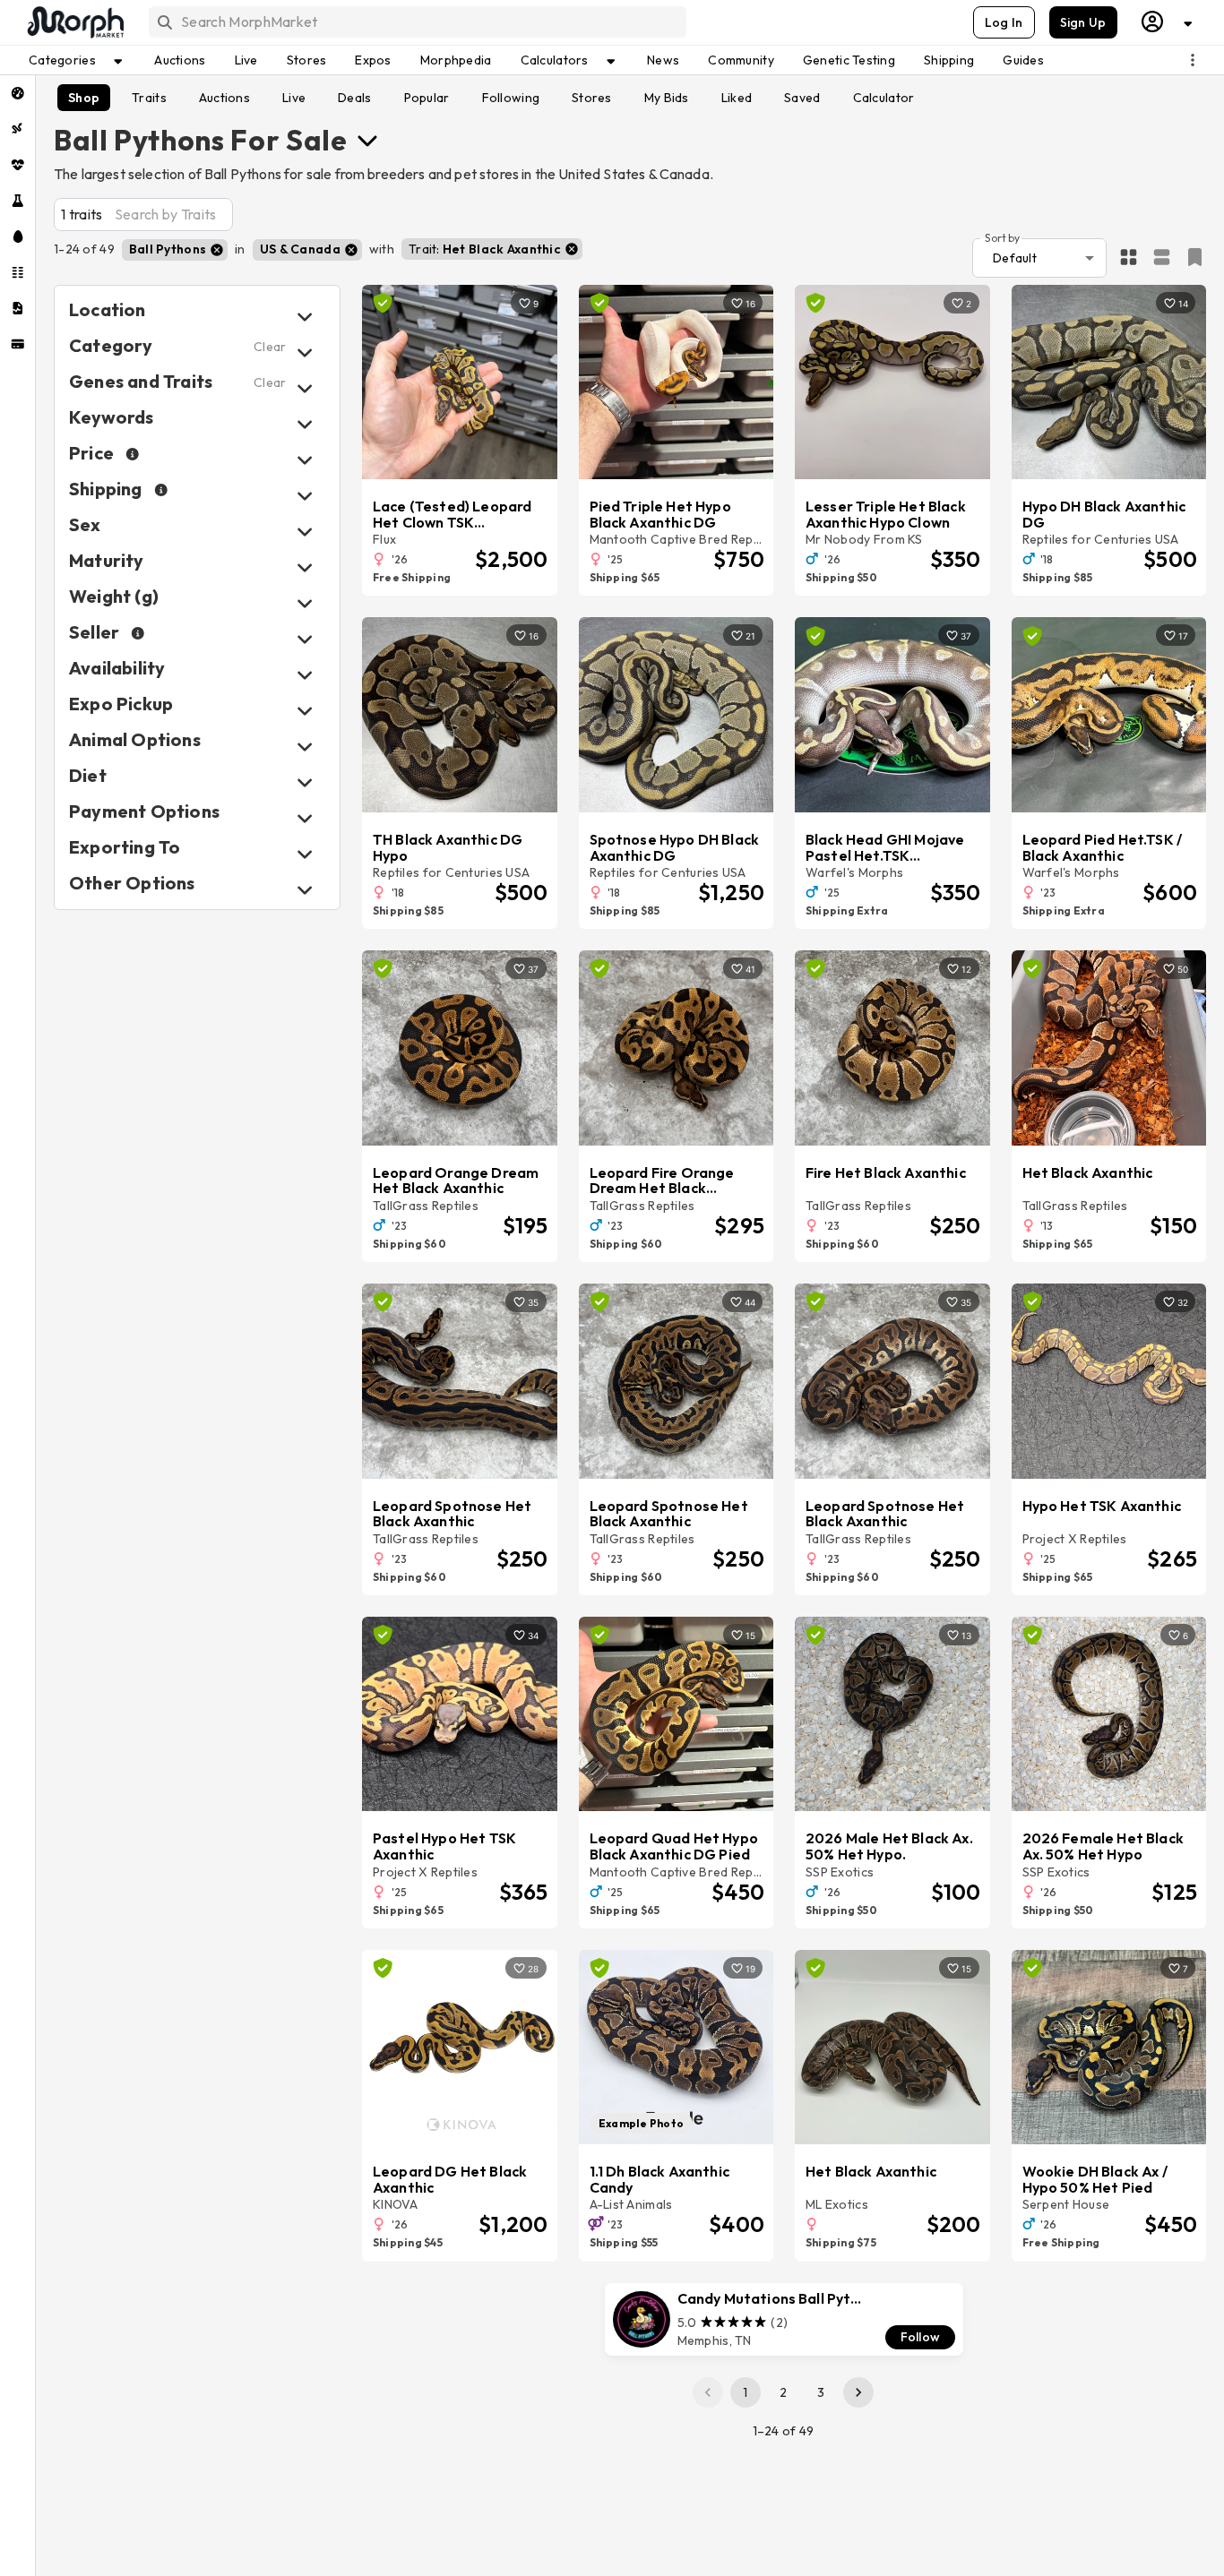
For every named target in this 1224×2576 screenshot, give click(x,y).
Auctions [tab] (224, 98)
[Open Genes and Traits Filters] (305, 388)
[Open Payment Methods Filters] (305, 818)
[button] (175, 250)
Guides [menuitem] (1023, 60)
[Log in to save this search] (1195, 257)
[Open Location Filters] (305, 317)
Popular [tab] (427, 98)
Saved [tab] (802, 98)
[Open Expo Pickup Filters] (305, 711)
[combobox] (416, 22)
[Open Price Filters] (305, 460)
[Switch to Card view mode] (1162, 258)
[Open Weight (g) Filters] (305, 603)
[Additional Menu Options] (1193, 60)
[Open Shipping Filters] (305, 496)
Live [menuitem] (246, 60)
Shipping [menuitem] (949, 60)
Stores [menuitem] (307, 60)
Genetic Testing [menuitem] (849, 60)
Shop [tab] (84, 98)
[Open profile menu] (1168, 22)
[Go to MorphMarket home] (74, 22)
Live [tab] (294, 98)
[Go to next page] (858, 2392)
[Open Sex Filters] (305, 532)
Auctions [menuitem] (180, 60)
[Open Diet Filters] (305, 782)
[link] (784, 2320)
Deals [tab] (354, 98)
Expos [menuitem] (373, 60)
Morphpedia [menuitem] (456, 60)
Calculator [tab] (884, 98)
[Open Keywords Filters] (305, 424)
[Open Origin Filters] (305, 747)
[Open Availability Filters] (305, 675)
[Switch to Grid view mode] (1129, 258)
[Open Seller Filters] (305, 639)
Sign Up (1083, 22)
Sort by (1002, 237)
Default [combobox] (1015, 258)
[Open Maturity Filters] (305, 567)
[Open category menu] (367, 140)
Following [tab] (511, 98)
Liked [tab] (737, 98)
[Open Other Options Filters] (305, 890)
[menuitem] (17, 93)
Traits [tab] (149, 98)
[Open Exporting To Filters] (305, 854)
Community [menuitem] (741, 60)
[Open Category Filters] (305, 352)
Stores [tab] (592, 98)
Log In (1004, 22)
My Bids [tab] (667, 98)
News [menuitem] (663, 60)
